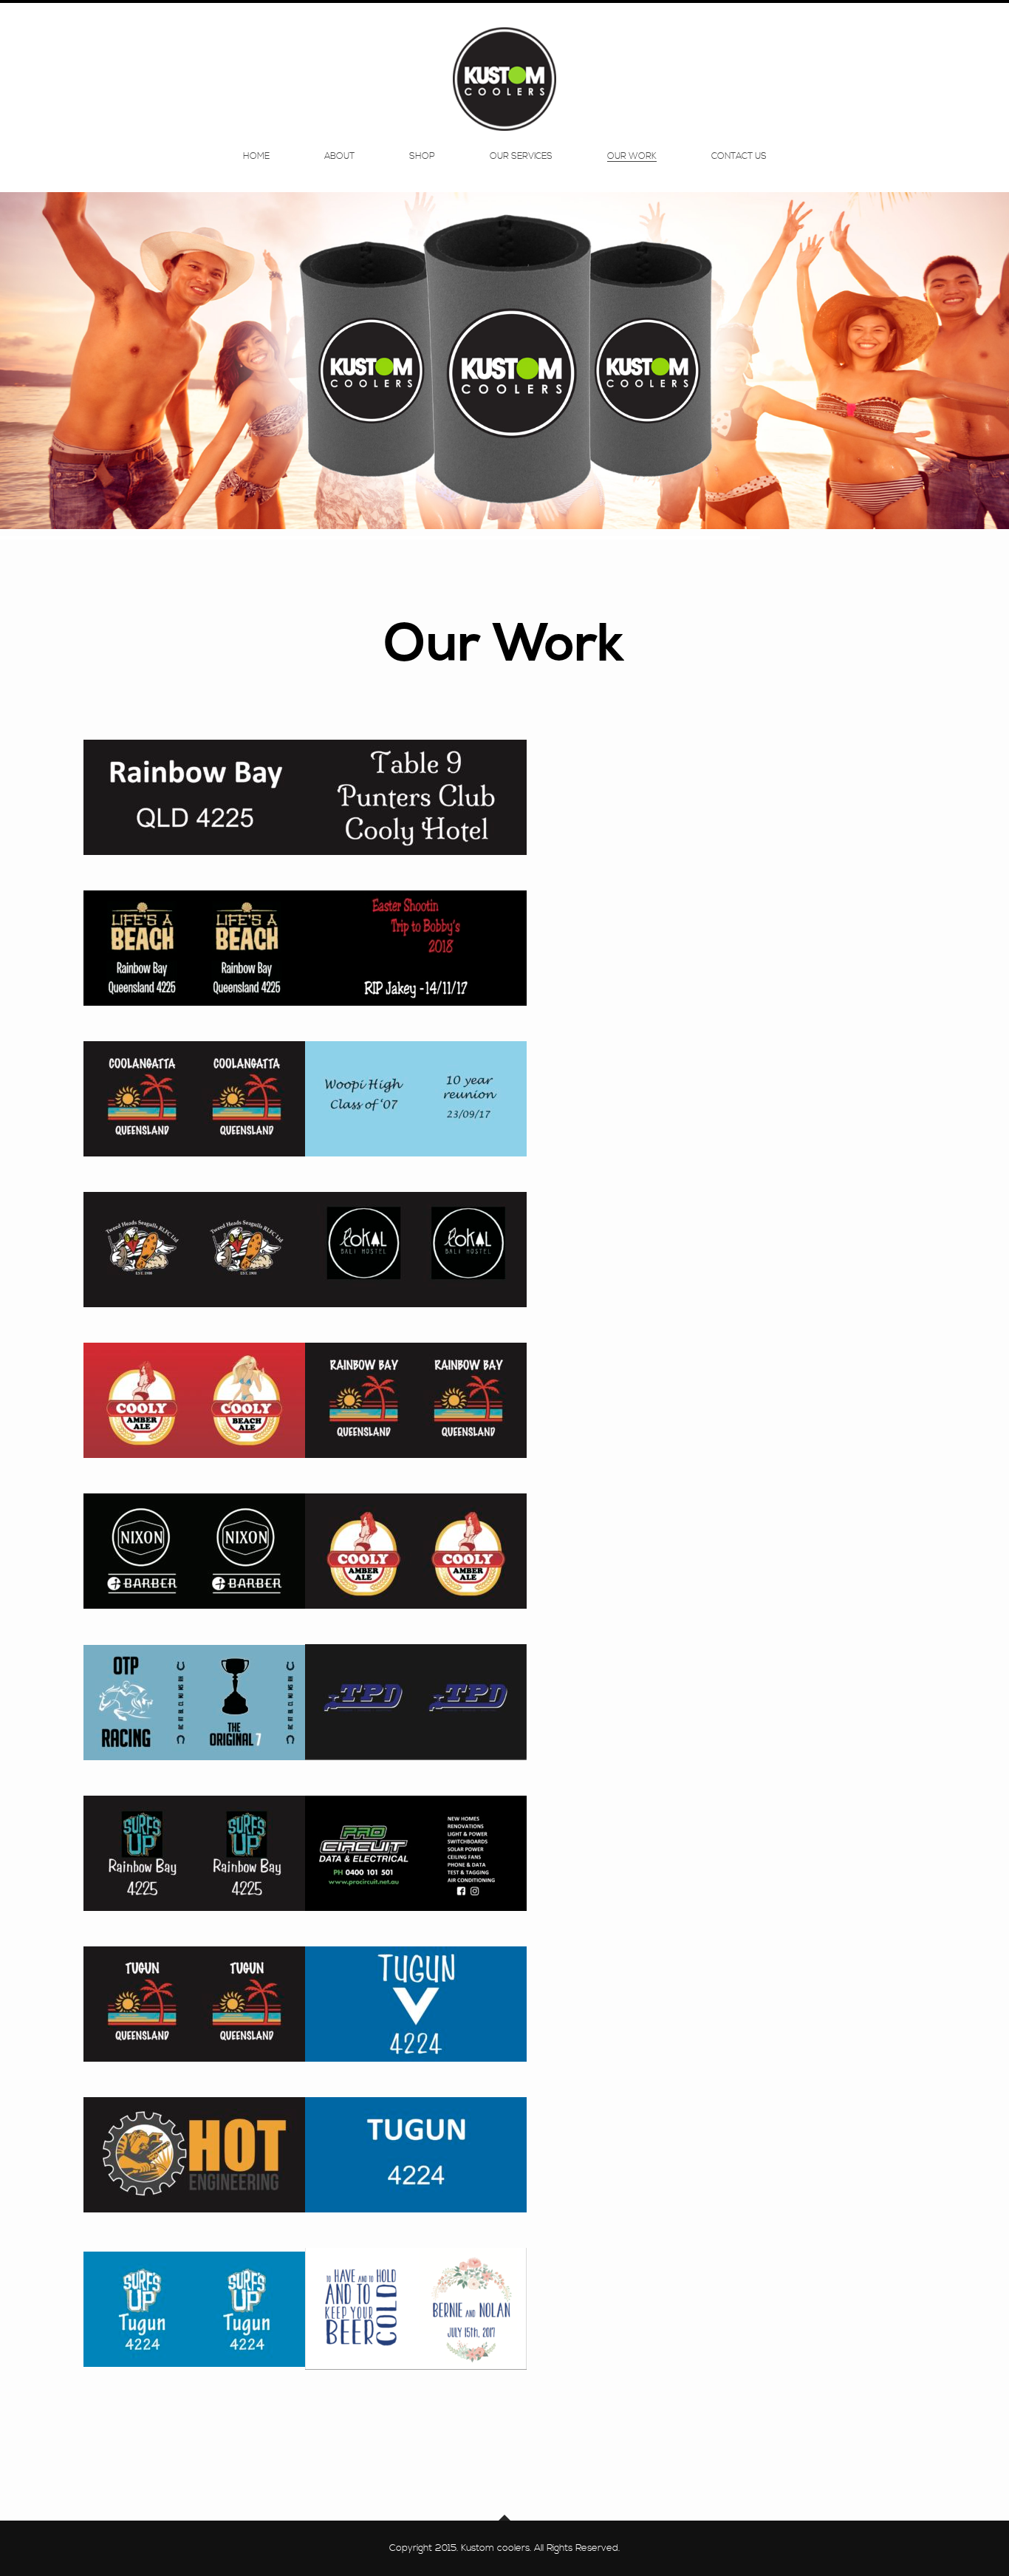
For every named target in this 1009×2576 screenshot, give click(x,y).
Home (256, 157)
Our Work (632, 157)
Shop (422, 157)
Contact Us (739, 157)
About (339, 157)
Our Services (521, 157)
